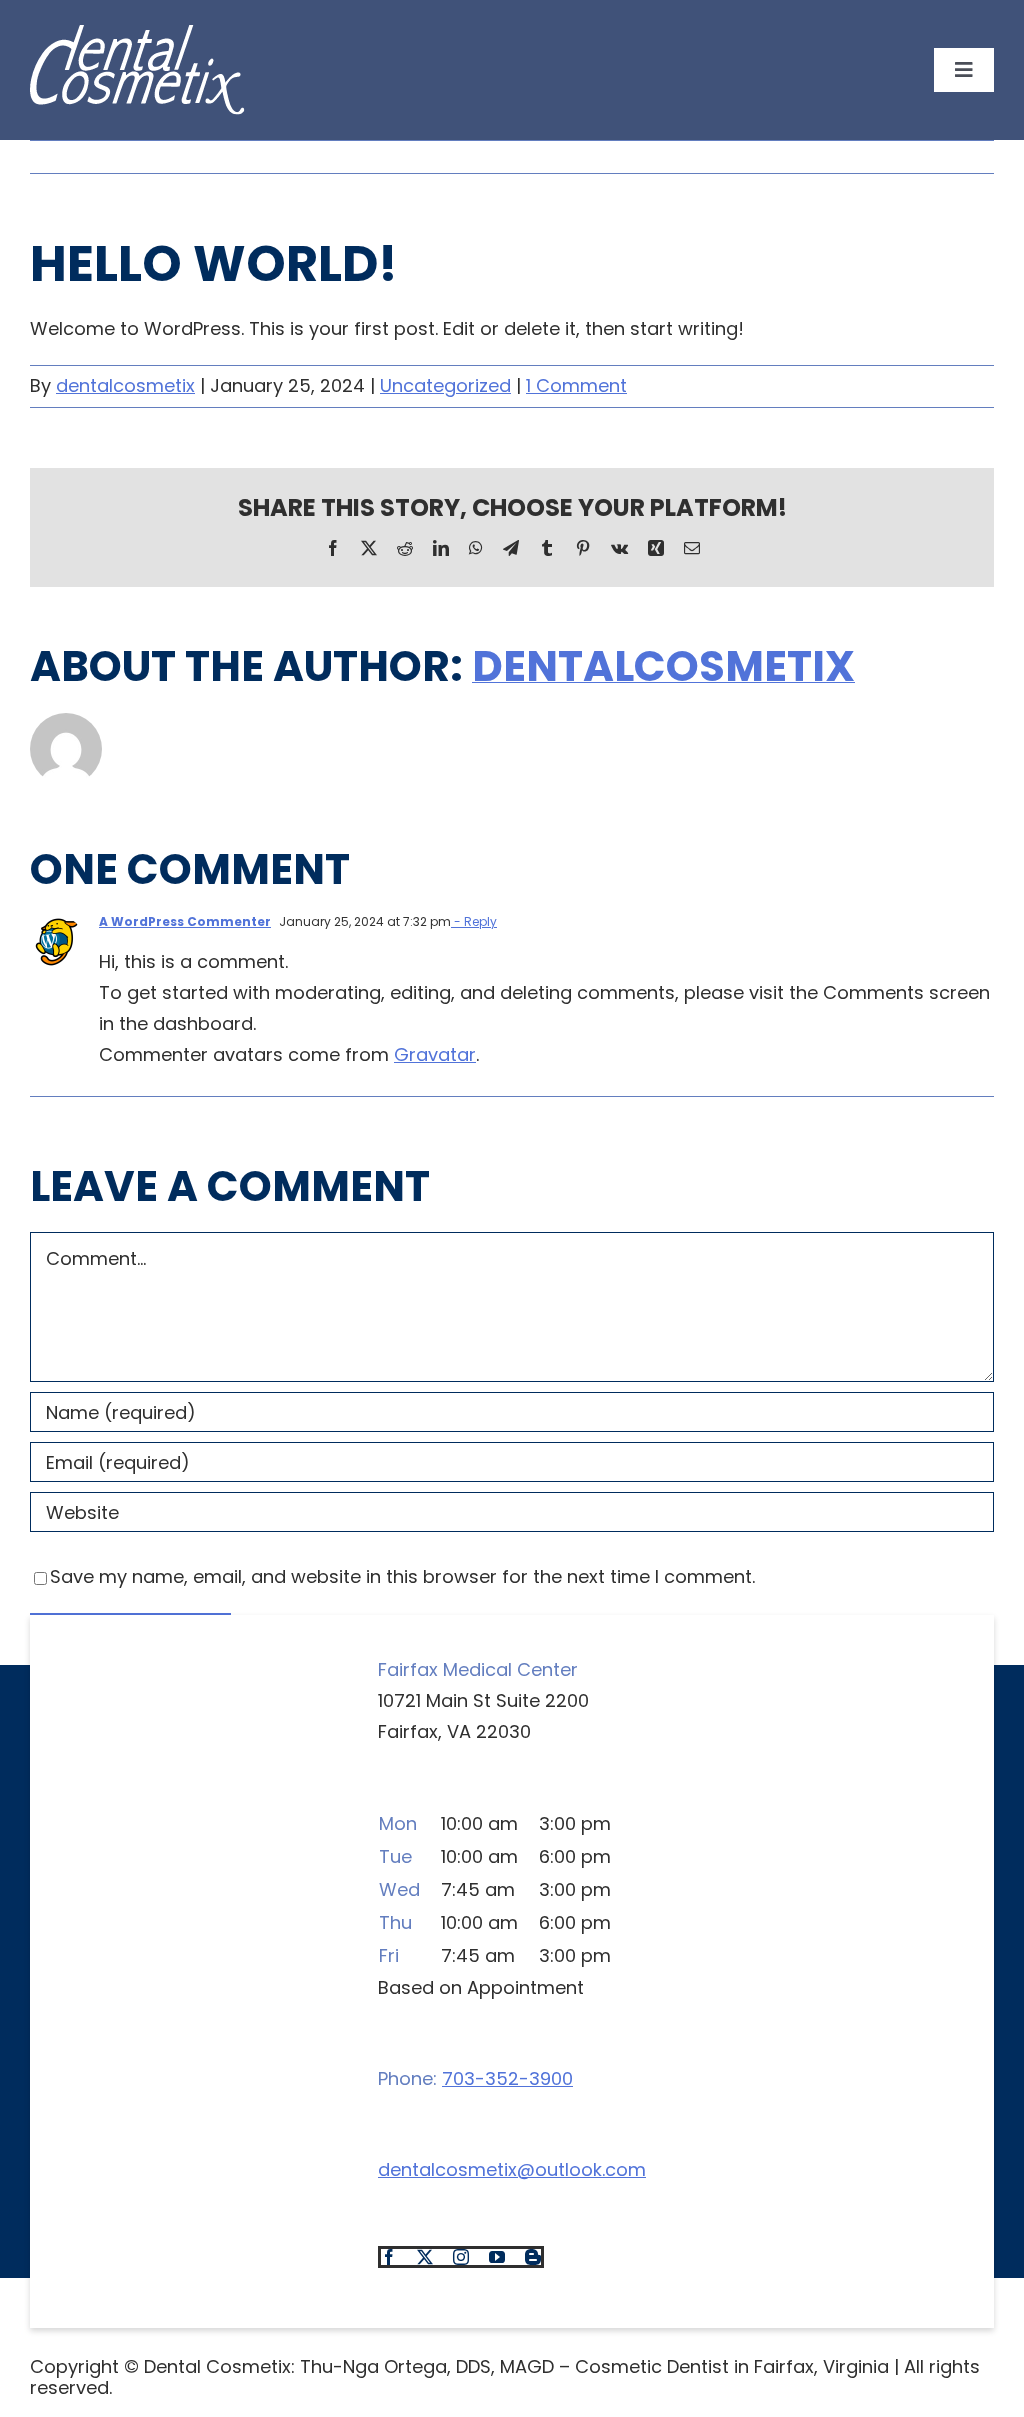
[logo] (137, 35)
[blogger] (533, 2257)
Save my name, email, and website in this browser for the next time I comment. (402, 1576)
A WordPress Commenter (185, 921)
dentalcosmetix (125, 385)
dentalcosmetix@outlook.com (512, 2169)
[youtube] (497, 2257)
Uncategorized (445, 385)
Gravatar (435, 1054)
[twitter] (425, 2257)
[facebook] (389, 2257)
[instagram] (461, 2257)
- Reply (474, 921)
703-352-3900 (507, 2078)
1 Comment (576, 385)
